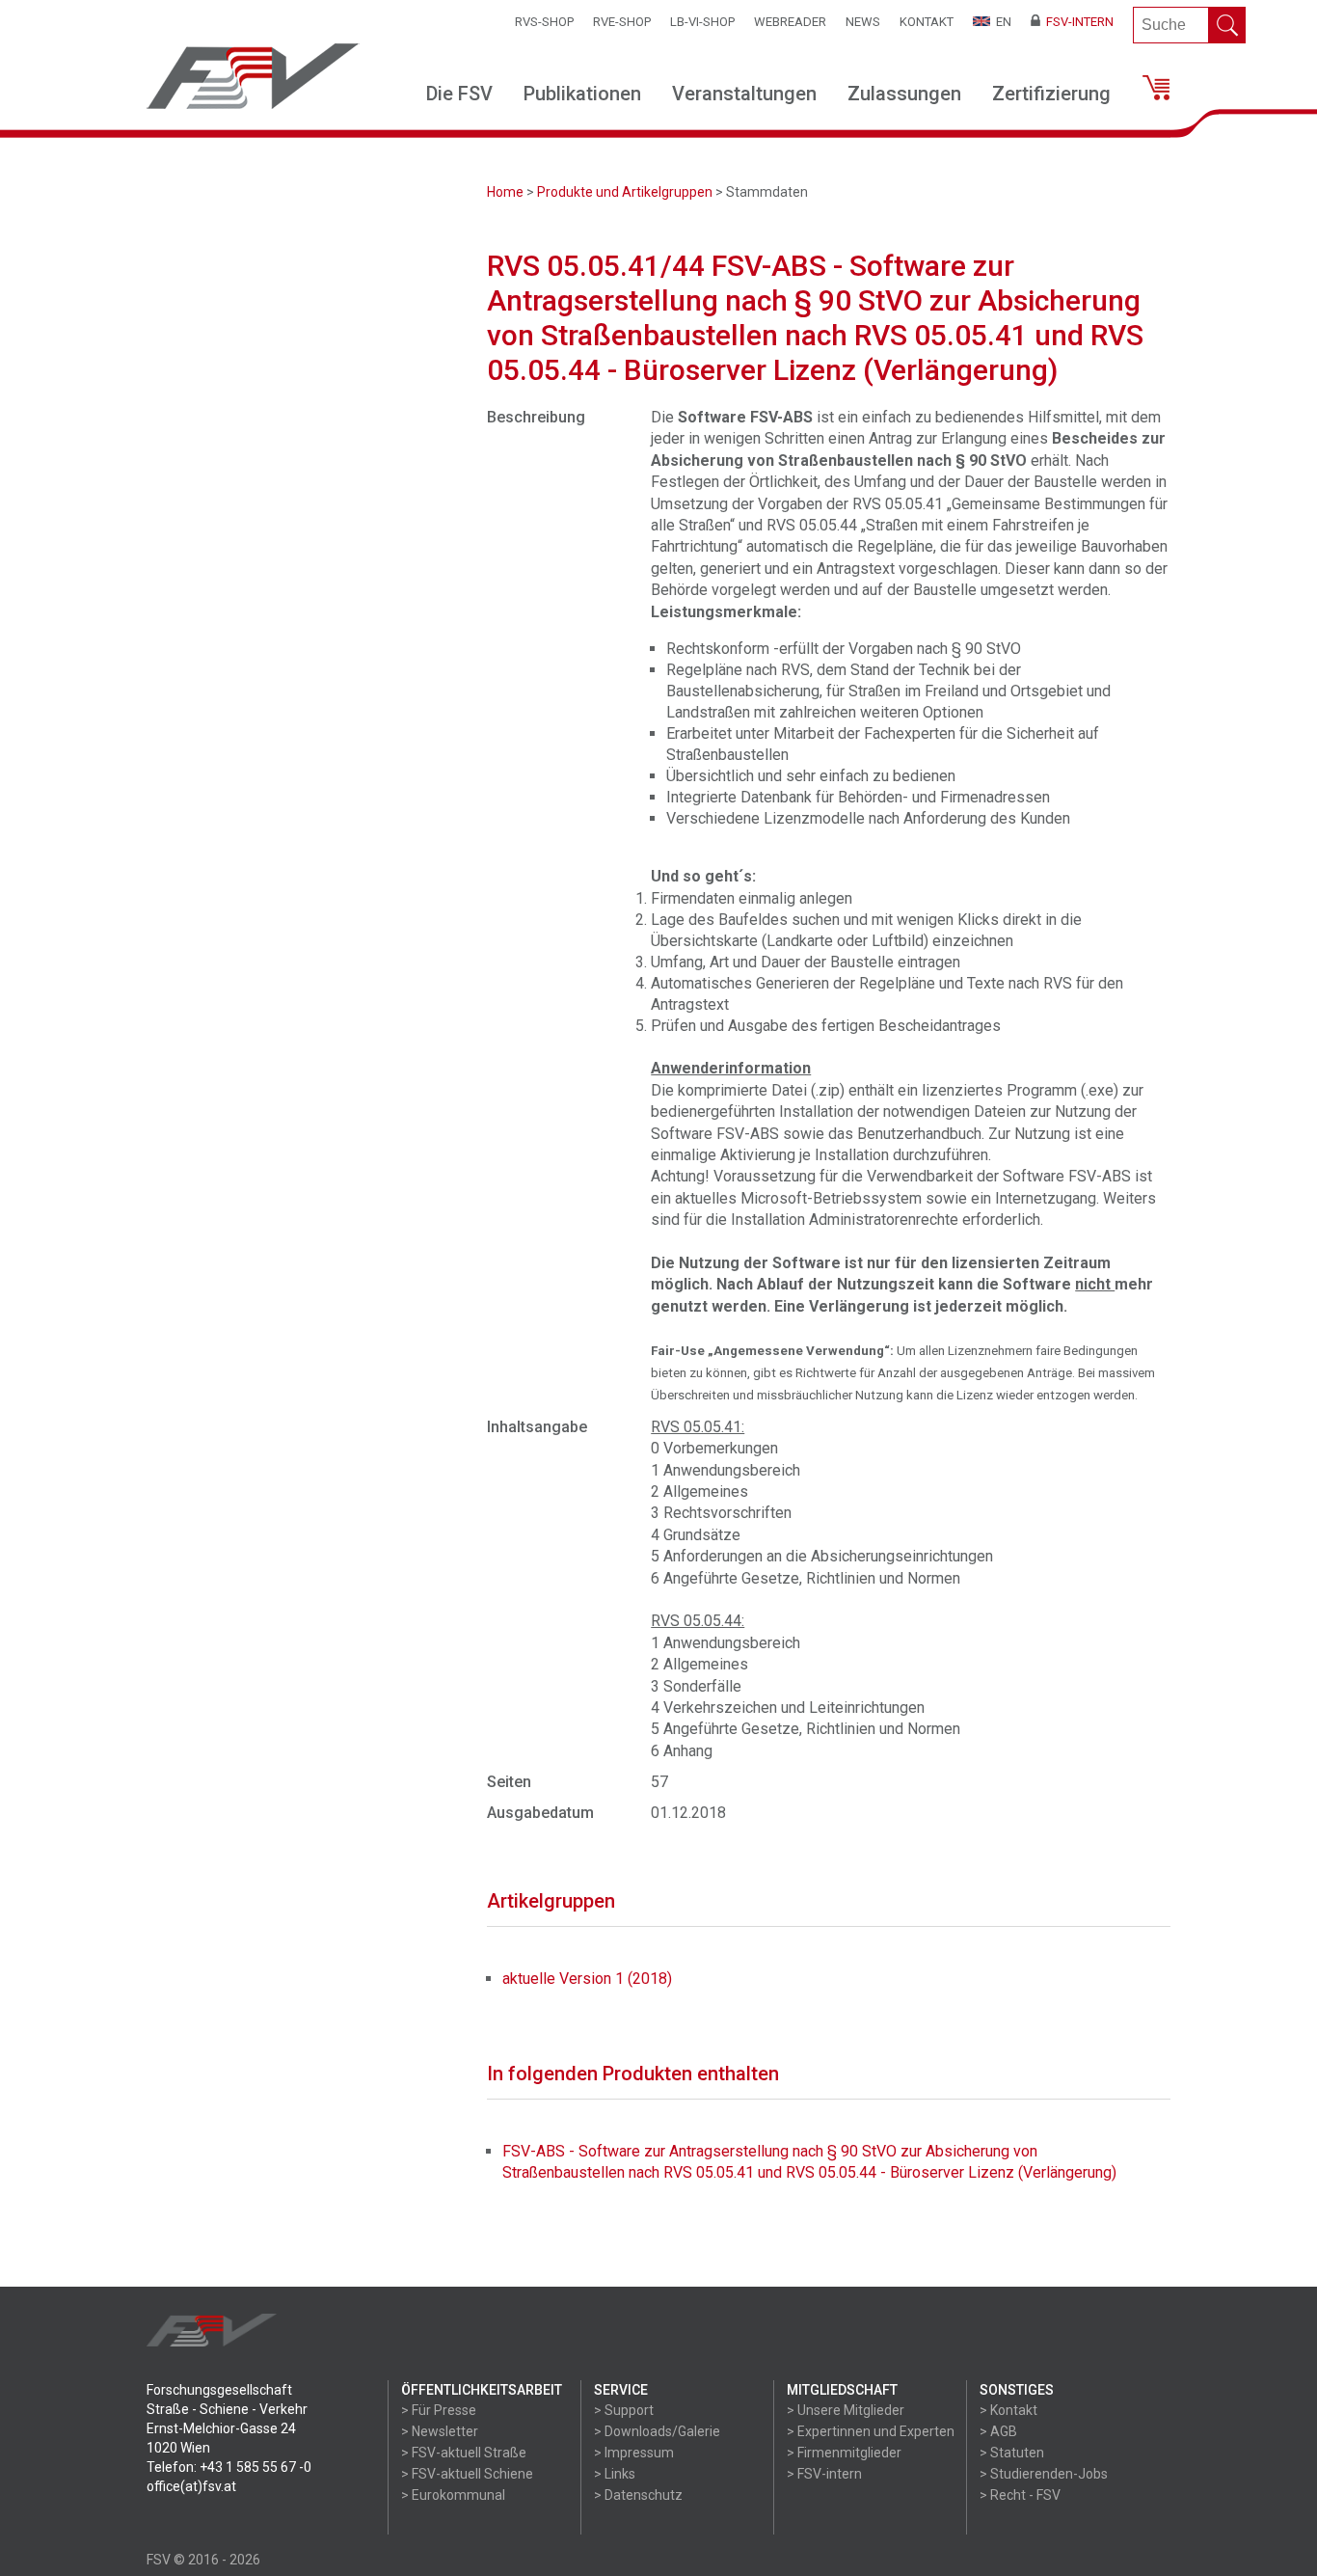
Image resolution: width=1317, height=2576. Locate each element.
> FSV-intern (824, 2474)
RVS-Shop (544, 22)
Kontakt (927, 22)
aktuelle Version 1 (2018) (587, 1979)
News (863, 22)
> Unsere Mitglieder (846, 2410)
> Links (615, 2474)
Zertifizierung (1051, 94)
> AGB (998, 2431)
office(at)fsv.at (191, 2486)
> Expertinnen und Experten (871, 2431)
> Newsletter (440, 2431)
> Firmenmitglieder (844, 2453)
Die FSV (459, 94)
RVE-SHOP (622, 22)
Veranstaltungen (744, 94)
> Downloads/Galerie (657, 2431)
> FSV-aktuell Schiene (467, 2474)
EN (1001, 22)
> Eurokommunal (453, 2495)
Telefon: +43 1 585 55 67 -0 (229, 2467)
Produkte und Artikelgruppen (625, 192)
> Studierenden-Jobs (1044, 2474)
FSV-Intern (1077, 22)
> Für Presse (439, 2410)
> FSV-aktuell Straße (464, 2453)
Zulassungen (904, 94)
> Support (624, 2410)
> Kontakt (1008, 2410)
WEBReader (790, 22)
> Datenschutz (638, 2495)
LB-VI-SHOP (702, 22)
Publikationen (582, 94)
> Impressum (634, 2453)
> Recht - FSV (1020, 2495)
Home (505, 192)
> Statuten (1012, 2453)
